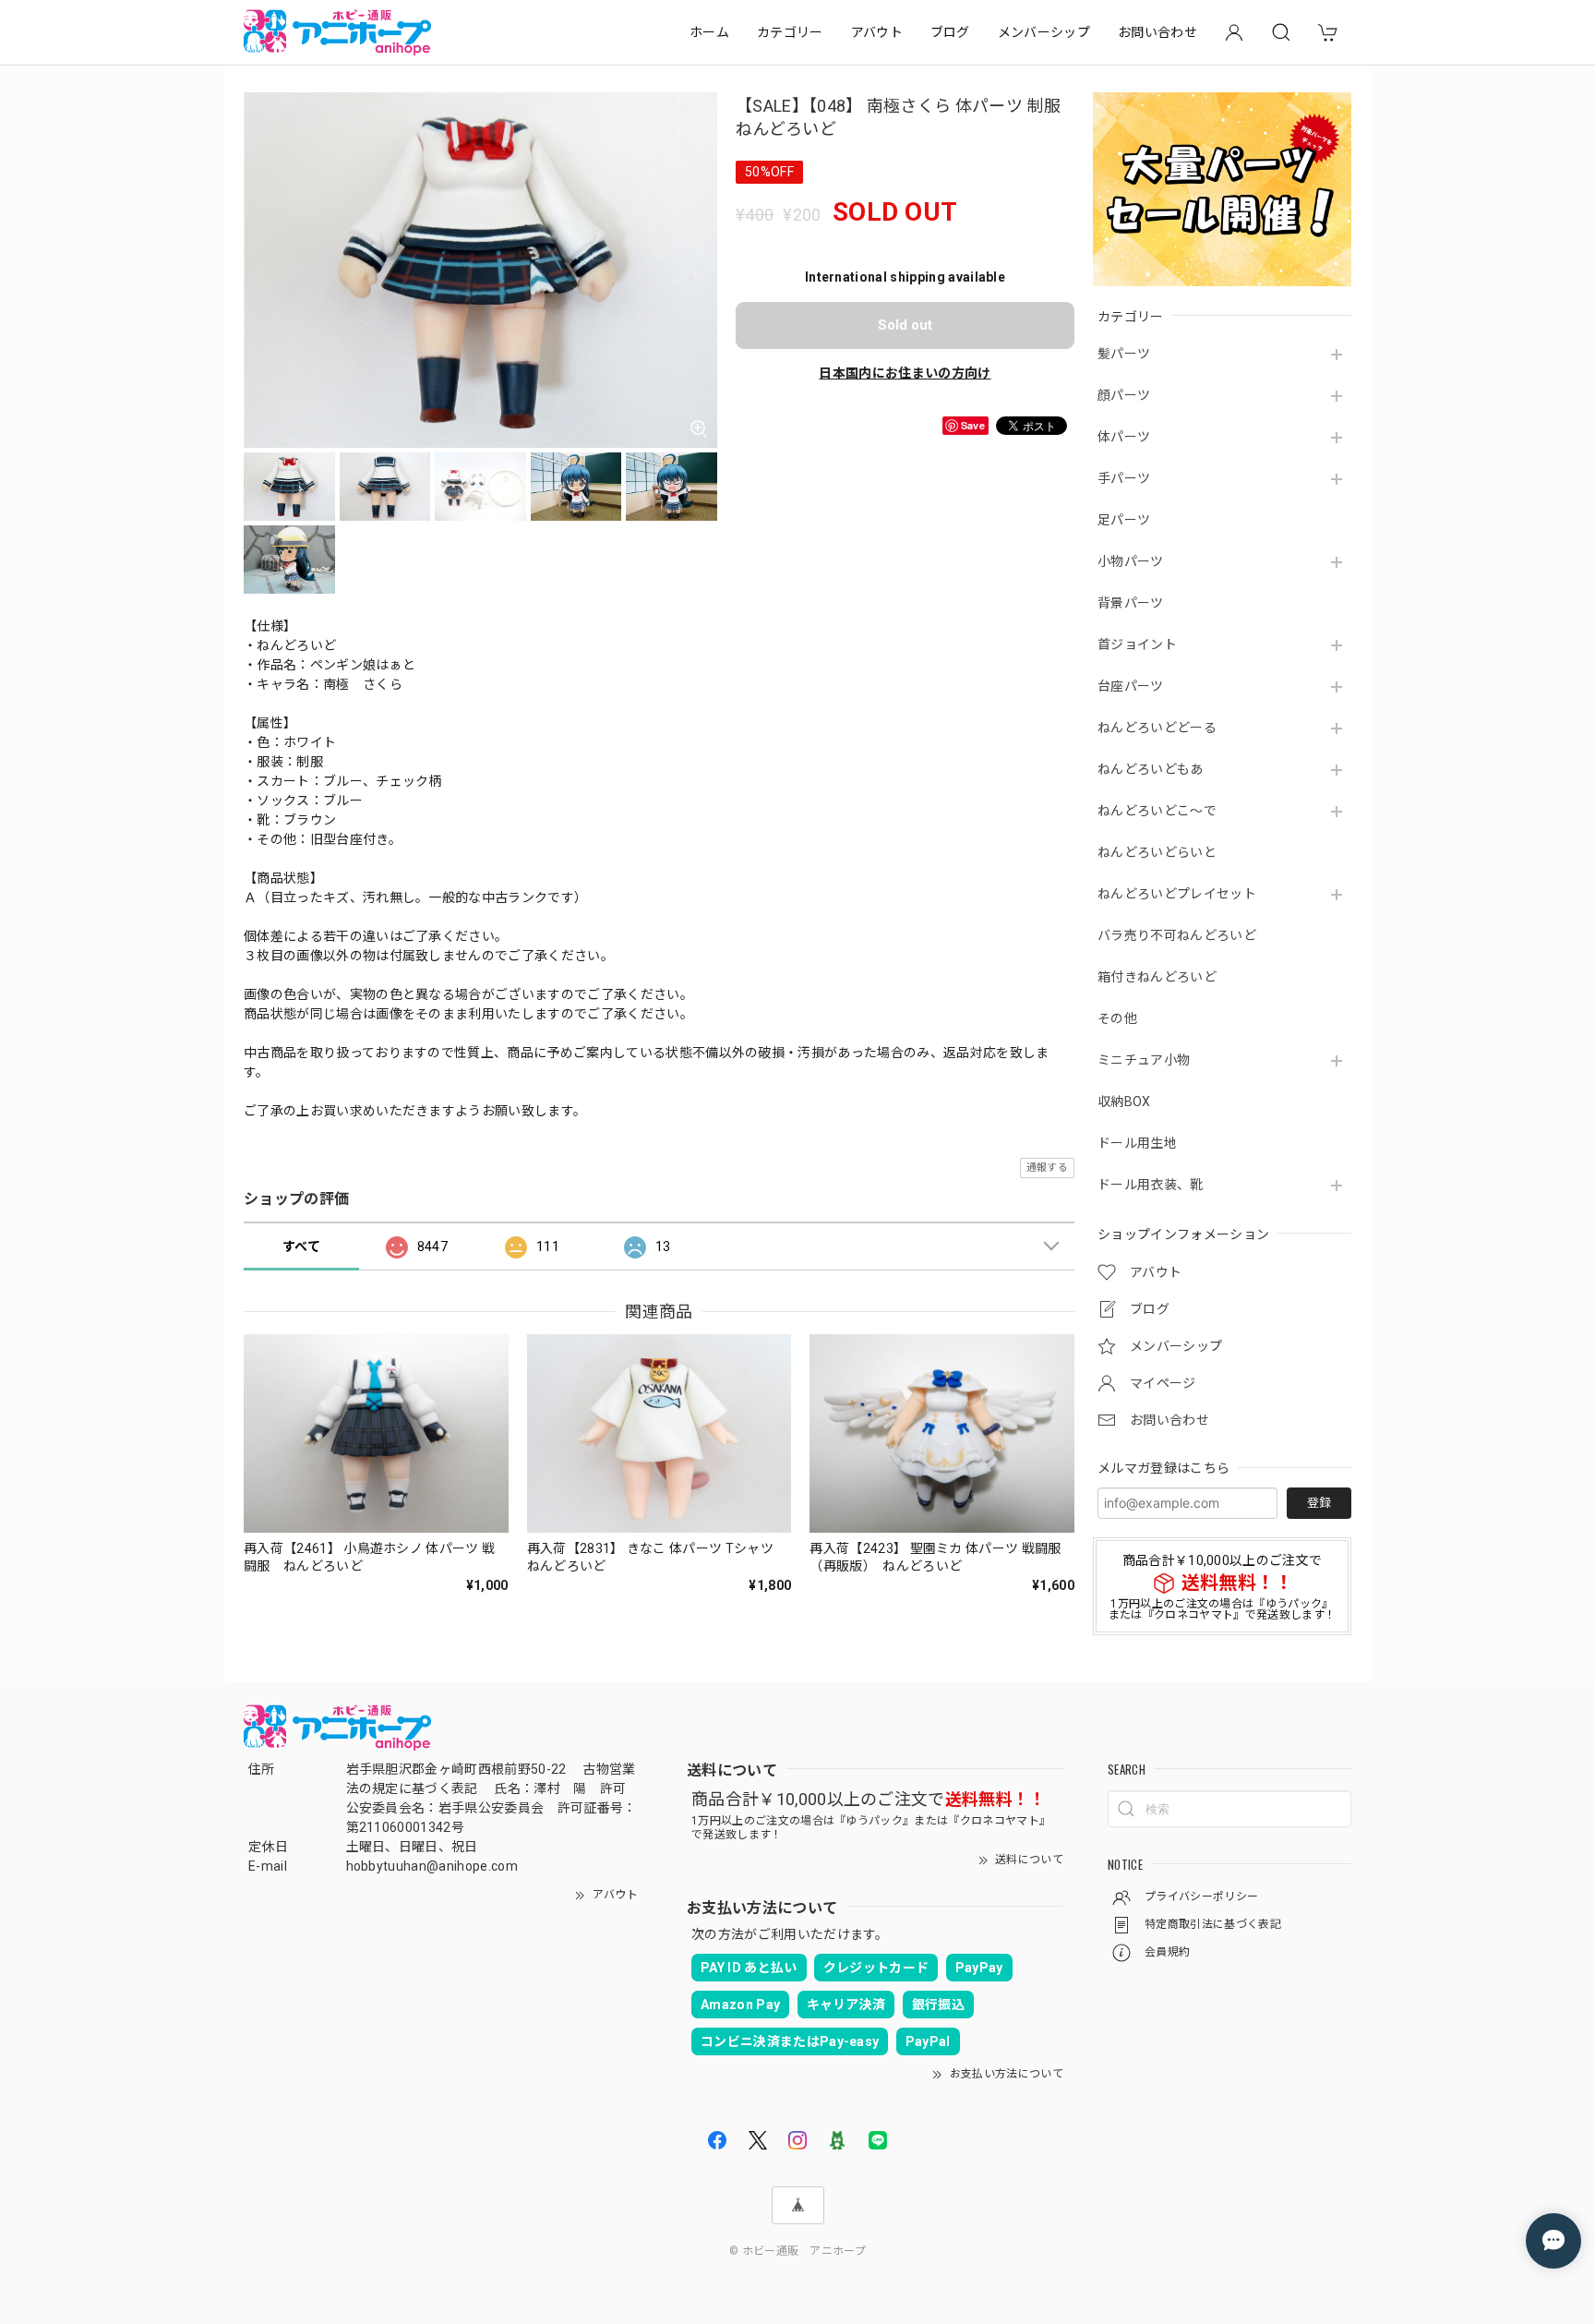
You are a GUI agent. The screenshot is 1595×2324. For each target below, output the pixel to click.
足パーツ (1124, 520)
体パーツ (1124, 437)
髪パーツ (1124, 354)
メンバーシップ (1044, 32)
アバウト (877, 32)
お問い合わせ (1157, 32)
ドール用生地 (1137, 1143)
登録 (1319, 1503)
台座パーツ (1131, 686)
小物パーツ (1131, 561)
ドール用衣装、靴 (1151, 1185)
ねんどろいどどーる (1157, 728)
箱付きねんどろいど (1157, 977)
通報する (1047, 1168)
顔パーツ (1124, 395)
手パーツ (1124, 478)
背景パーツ (1131, 603)
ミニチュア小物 (1144, 1060)
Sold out (905, 325)
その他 (1117, 1018)
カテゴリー (790, 32)
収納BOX (1124, 1102)
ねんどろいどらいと (1157, 852)
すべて (301, 1246)
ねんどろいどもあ (1151, 769)
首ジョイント (1137, 644)
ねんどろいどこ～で (1157, 811)
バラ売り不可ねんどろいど (1177, 935)
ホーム (709, 32)
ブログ (950, 32)
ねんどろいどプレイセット (1177, 894)
